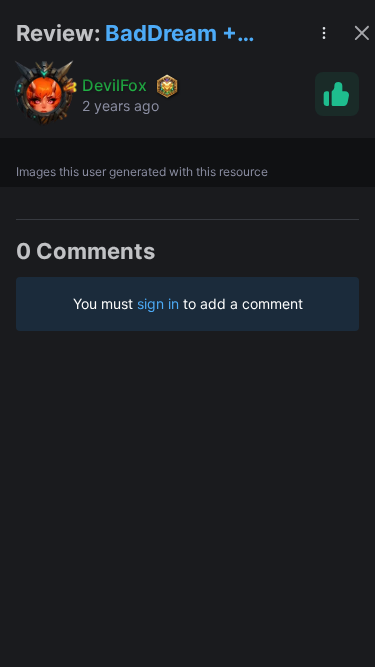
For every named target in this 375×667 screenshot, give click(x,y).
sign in (158, 303)
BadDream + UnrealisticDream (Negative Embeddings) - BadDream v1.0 (198, 34)
